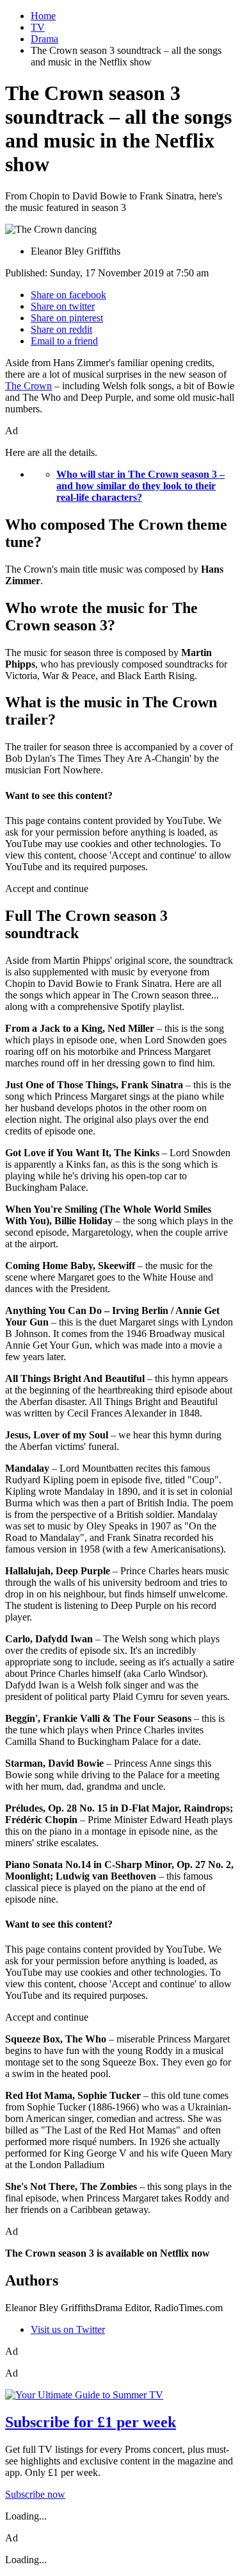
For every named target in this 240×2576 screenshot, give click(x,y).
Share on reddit (61, 329)
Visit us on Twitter (68, 2329)
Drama (44, 39)
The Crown (28, 386)
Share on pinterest (67, 318)
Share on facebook (68, 295)
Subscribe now (35, 2494)
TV (38, 27)
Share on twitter (63, 306)
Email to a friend (64, 341)
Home (43, 16)
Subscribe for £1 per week (91, 2422)
